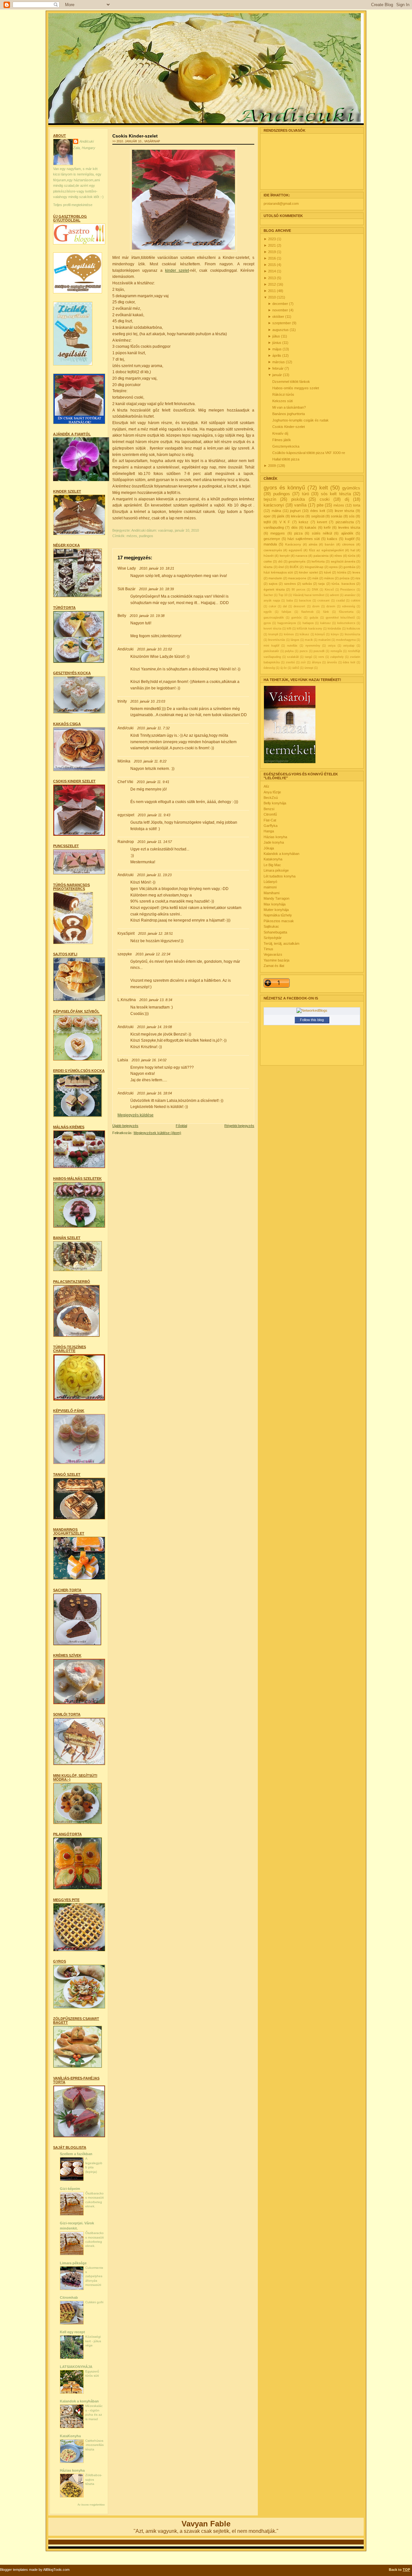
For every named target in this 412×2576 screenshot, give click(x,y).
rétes (338, 556)
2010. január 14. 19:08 (154, 1027)
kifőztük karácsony (309, 629)
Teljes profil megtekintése (73, 205)
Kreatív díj (280, 433)
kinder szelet (309, 572)
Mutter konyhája (276, 910)
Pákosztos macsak (279, 921)
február (278, 368)
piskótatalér (271, 651)
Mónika (124, 761)
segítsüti (318, 516)
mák (315, 578)
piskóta (298, 499)
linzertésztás (277, 640)
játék (281, 516)
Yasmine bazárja (276, 960)
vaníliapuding (274, 527)
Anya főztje (272, 792)
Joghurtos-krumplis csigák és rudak (300, 420)
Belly (122, 616)
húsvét (269, 556)
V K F (285, 522)
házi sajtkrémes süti (304, 539)
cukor (272, 606)
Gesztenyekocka (286, 446)
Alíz (267, 786)
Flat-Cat (270, 820)
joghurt (295, 511)
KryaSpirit (126, 933)
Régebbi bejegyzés (239, 1126)
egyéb (268, 612)
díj (347, 499)
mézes (132, 536)
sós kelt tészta (336, 494)
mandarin (275, 578)
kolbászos (353, 629)
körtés (342, 572)
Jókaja (269, 848)
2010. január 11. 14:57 (155, 842)
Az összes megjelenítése (91, 2505)
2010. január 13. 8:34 (156, 1000)
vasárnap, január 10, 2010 (178, 530)
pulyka (289, 651)
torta (357, 505)
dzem (316, 606)
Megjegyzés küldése (136, 1115)
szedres (290, 584)
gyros (267, 623)
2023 (272, 239)
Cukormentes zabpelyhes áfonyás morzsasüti (94, 2276)
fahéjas (286, 612)
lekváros (298, 516)
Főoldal (181, 1126)
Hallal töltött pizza (286, 459)
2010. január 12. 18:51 (155, 933)
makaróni (324, 640)
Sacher (268, 595)
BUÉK (294, 567)
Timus (268, 949)
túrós (352, 556)
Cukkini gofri (94, 2302)
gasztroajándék (274, 618)
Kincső (329, 590)
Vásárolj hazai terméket (309, 595)
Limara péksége (73, 2263)
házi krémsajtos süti (278, 572)
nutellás (292, 646)
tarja (322, 584)
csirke (268, 561)
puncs (304, 651)
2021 (272, 245)
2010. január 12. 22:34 (153, 954)
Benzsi (269, 809)
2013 (272, 278)
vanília (300, 505)
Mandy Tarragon (276, 898)
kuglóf (350, 539)
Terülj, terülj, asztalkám (281, 943)
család (340, 601)
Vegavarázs (273, 954)
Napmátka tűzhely (278, 915)
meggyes (278, 533)
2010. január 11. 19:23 (154, 875)
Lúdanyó (270, 882)
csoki (325, 499)
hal (353, 550)
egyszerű (295, 550)
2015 (272, 265)
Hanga (269, 831)
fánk (326, 612)
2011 (272, 291)
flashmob (307, 612)
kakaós (311, 527)
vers (321, 657)
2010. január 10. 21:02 (154, 649)
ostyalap (349, 646)
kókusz (304, 634)
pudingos (146, 536)
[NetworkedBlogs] (312, 1010)
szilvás (307, 584)
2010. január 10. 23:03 (148, 701)
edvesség (349, 606)
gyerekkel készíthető (340, 618)
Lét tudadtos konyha (280, 876)
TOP (406, 2570)
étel (281, 567)
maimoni (270, 887)
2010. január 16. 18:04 (154, 1093)
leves (356, 572)
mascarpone (297, 578)
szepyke (125, 954)
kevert (322, 522)
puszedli (319, 651)
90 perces (299, 590)
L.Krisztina (127, 1000)
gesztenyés (297, 561)
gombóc (297, 618)
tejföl (267, 522)
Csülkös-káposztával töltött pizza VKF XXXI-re (309, 453)
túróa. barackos (343, 584)
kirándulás (334, 629)
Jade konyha (274, 842)
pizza (298, 533)
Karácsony (293, 544)
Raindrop (126, 842)
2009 (272, 466)
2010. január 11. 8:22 (150, 761)
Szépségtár (273, 938)
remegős (336, 651)
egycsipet (126, 815)
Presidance (348, 590)
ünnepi (309, 668)
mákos (329, 578)
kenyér (285, 556)
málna (276, 511)
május (277, 349)
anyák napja (272, 601)
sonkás (337, 516)
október (279, 317)
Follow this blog (312, 1020)
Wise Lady (127, 568)
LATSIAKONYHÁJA (76, 2367)
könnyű (320, 634)
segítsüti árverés (343, 561)
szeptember (282, 323)
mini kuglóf (272, 646)
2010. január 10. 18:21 (157, 568)
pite (320, 505)
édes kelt (318, 511)
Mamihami (272, 893)
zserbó (290, 662)
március (279, 362)
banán (330, 544)
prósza (345, 578)
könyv (335, 634)
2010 (272, 297)
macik (309, 640)
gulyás (314, 618)
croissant (323, 601)
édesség (269, 668)
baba (290, 601)
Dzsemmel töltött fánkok (291, 382)
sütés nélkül (322, 533)
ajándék (347, 533)
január (278, 375)
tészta (268, 567)
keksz (304, 522)
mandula (270, 544)
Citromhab (69, 2297)
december (281, 304)
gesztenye (272, 539)
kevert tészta (272, 629)
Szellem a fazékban (76, 2154)
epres (333, 567)
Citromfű (270, 814)
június (277, 343)
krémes (289, 634)
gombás (349, 567)
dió (280, 561)
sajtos (273, 584)
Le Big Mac (272, 865)
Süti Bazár (126, 589)
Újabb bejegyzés (125, 1126)
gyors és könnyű (284, 488)
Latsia (123, 1060)
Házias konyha (72, 2470)
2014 (272, 271)
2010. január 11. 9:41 (153, 782)
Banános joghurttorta (289, 414)
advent (334, 595)
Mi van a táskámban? (289, 407)
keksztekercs (346, 623)
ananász (350, 595)
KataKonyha (70, 2436)
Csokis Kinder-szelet (135, 136)
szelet (177, 270)
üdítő (296, 668)
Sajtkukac (271, 926)
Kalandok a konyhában (79, 2401)
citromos (348, 544)
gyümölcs (351, 488)
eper (267, 516)
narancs (301, 556)
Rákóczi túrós (283, 394)
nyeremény (313, 646)
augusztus (281, 330)
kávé (328, 572)
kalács (332, 539)
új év (284, 668)
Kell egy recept (72, 2332)
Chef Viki (125, 782)
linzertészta (352, 634)
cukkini (356, 601)
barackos (305, 601)
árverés (332, 662)
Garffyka (271, 826)
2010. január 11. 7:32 (153, 728)
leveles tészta (349, 527)
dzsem (331, 606)
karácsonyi (274, 505)
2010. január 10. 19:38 (147, 616)
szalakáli (293, 657)
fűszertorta (346, 612)
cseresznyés (273, 550)
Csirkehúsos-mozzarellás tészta (94, 2445)
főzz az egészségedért (326, 550)
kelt (324, 488)
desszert (299, 606)
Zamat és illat (274, 966)
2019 (272, 252)
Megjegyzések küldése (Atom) (157, 1133)
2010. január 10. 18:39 (156, 589)
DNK (315, 590)
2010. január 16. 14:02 (149, 1060)
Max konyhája (275, 904)
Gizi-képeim (70, 2189)
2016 (272, 258)
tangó (309, 657)
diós (295, 527)
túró (305, 494)
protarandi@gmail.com (281, 204)
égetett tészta (274, 589)
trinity (122, 701)
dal (285, 606)
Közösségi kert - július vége (93, 2341)
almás (313, 544)
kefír (327, 527)
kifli (289, 629)
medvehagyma (346, 640)
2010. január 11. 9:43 (154, 815)
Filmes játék (282, 440)
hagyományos (287, 623)
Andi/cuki (87, 141)
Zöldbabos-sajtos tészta (94, 2479)
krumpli (273, 634)
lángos (295, 640)
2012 (272, 284)
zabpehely (337, 657)
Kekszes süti (282, 401)
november (281, 310)
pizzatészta (345, 522)
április (277, 355)
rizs (358, 578)
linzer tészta (345, 511)
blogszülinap (314, 567)
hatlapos (308, 623)
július (277, 336)
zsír (303, 662)
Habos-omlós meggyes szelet (296, 388)
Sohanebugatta (275, 932)
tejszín (270, 499)
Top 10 (283, 595)
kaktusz (326, 623)
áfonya (316, 662)
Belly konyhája (275, 803)
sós (352, 516)
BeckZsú (271, 798)
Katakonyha (273, 859)
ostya (332, 646)
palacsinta (321, 556)
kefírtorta (318, 561)
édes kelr (349, 662)
